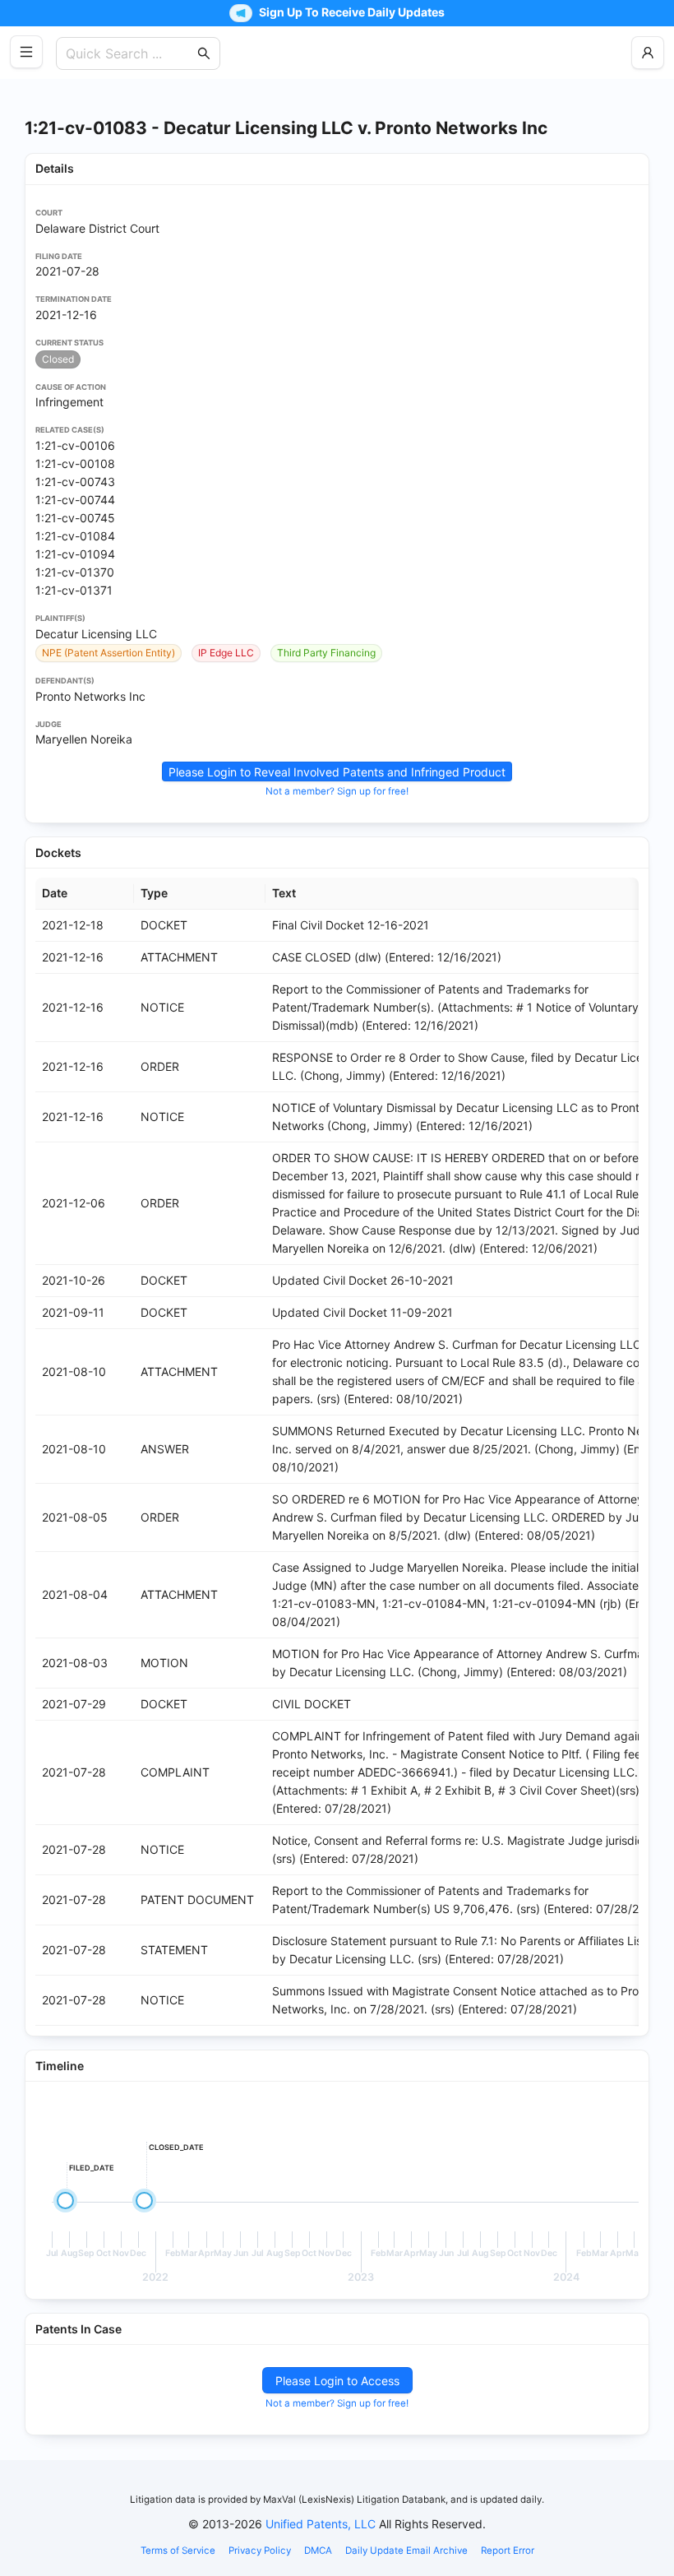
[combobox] (130, 53)
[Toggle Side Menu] (26, 52)
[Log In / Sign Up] (648, 53)
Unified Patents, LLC (321, 2524)
